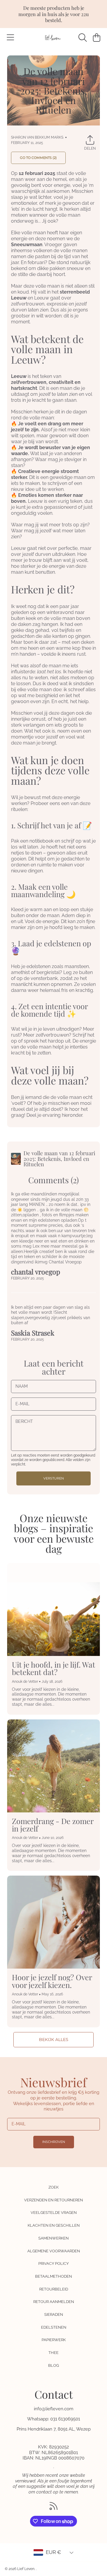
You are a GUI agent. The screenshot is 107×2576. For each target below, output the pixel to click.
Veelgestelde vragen (54, 2213)
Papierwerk (54, 2340)
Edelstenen (54, 2327)
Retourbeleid (54, 2289)
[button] (10, 38)
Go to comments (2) (38, 158)
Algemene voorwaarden (54, 2251)
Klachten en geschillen (54, 2225)
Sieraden (54, 2314)
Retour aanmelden (54, 2302)
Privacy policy (53, 2264)
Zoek (53, 2187)
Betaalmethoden (53, 2276)
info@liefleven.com (54, 2409)
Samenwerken (53, 2238)
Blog (53, 2365)
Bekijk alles (54, 2040)
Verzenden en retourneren (53, 2200)
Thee (53, 2353)
